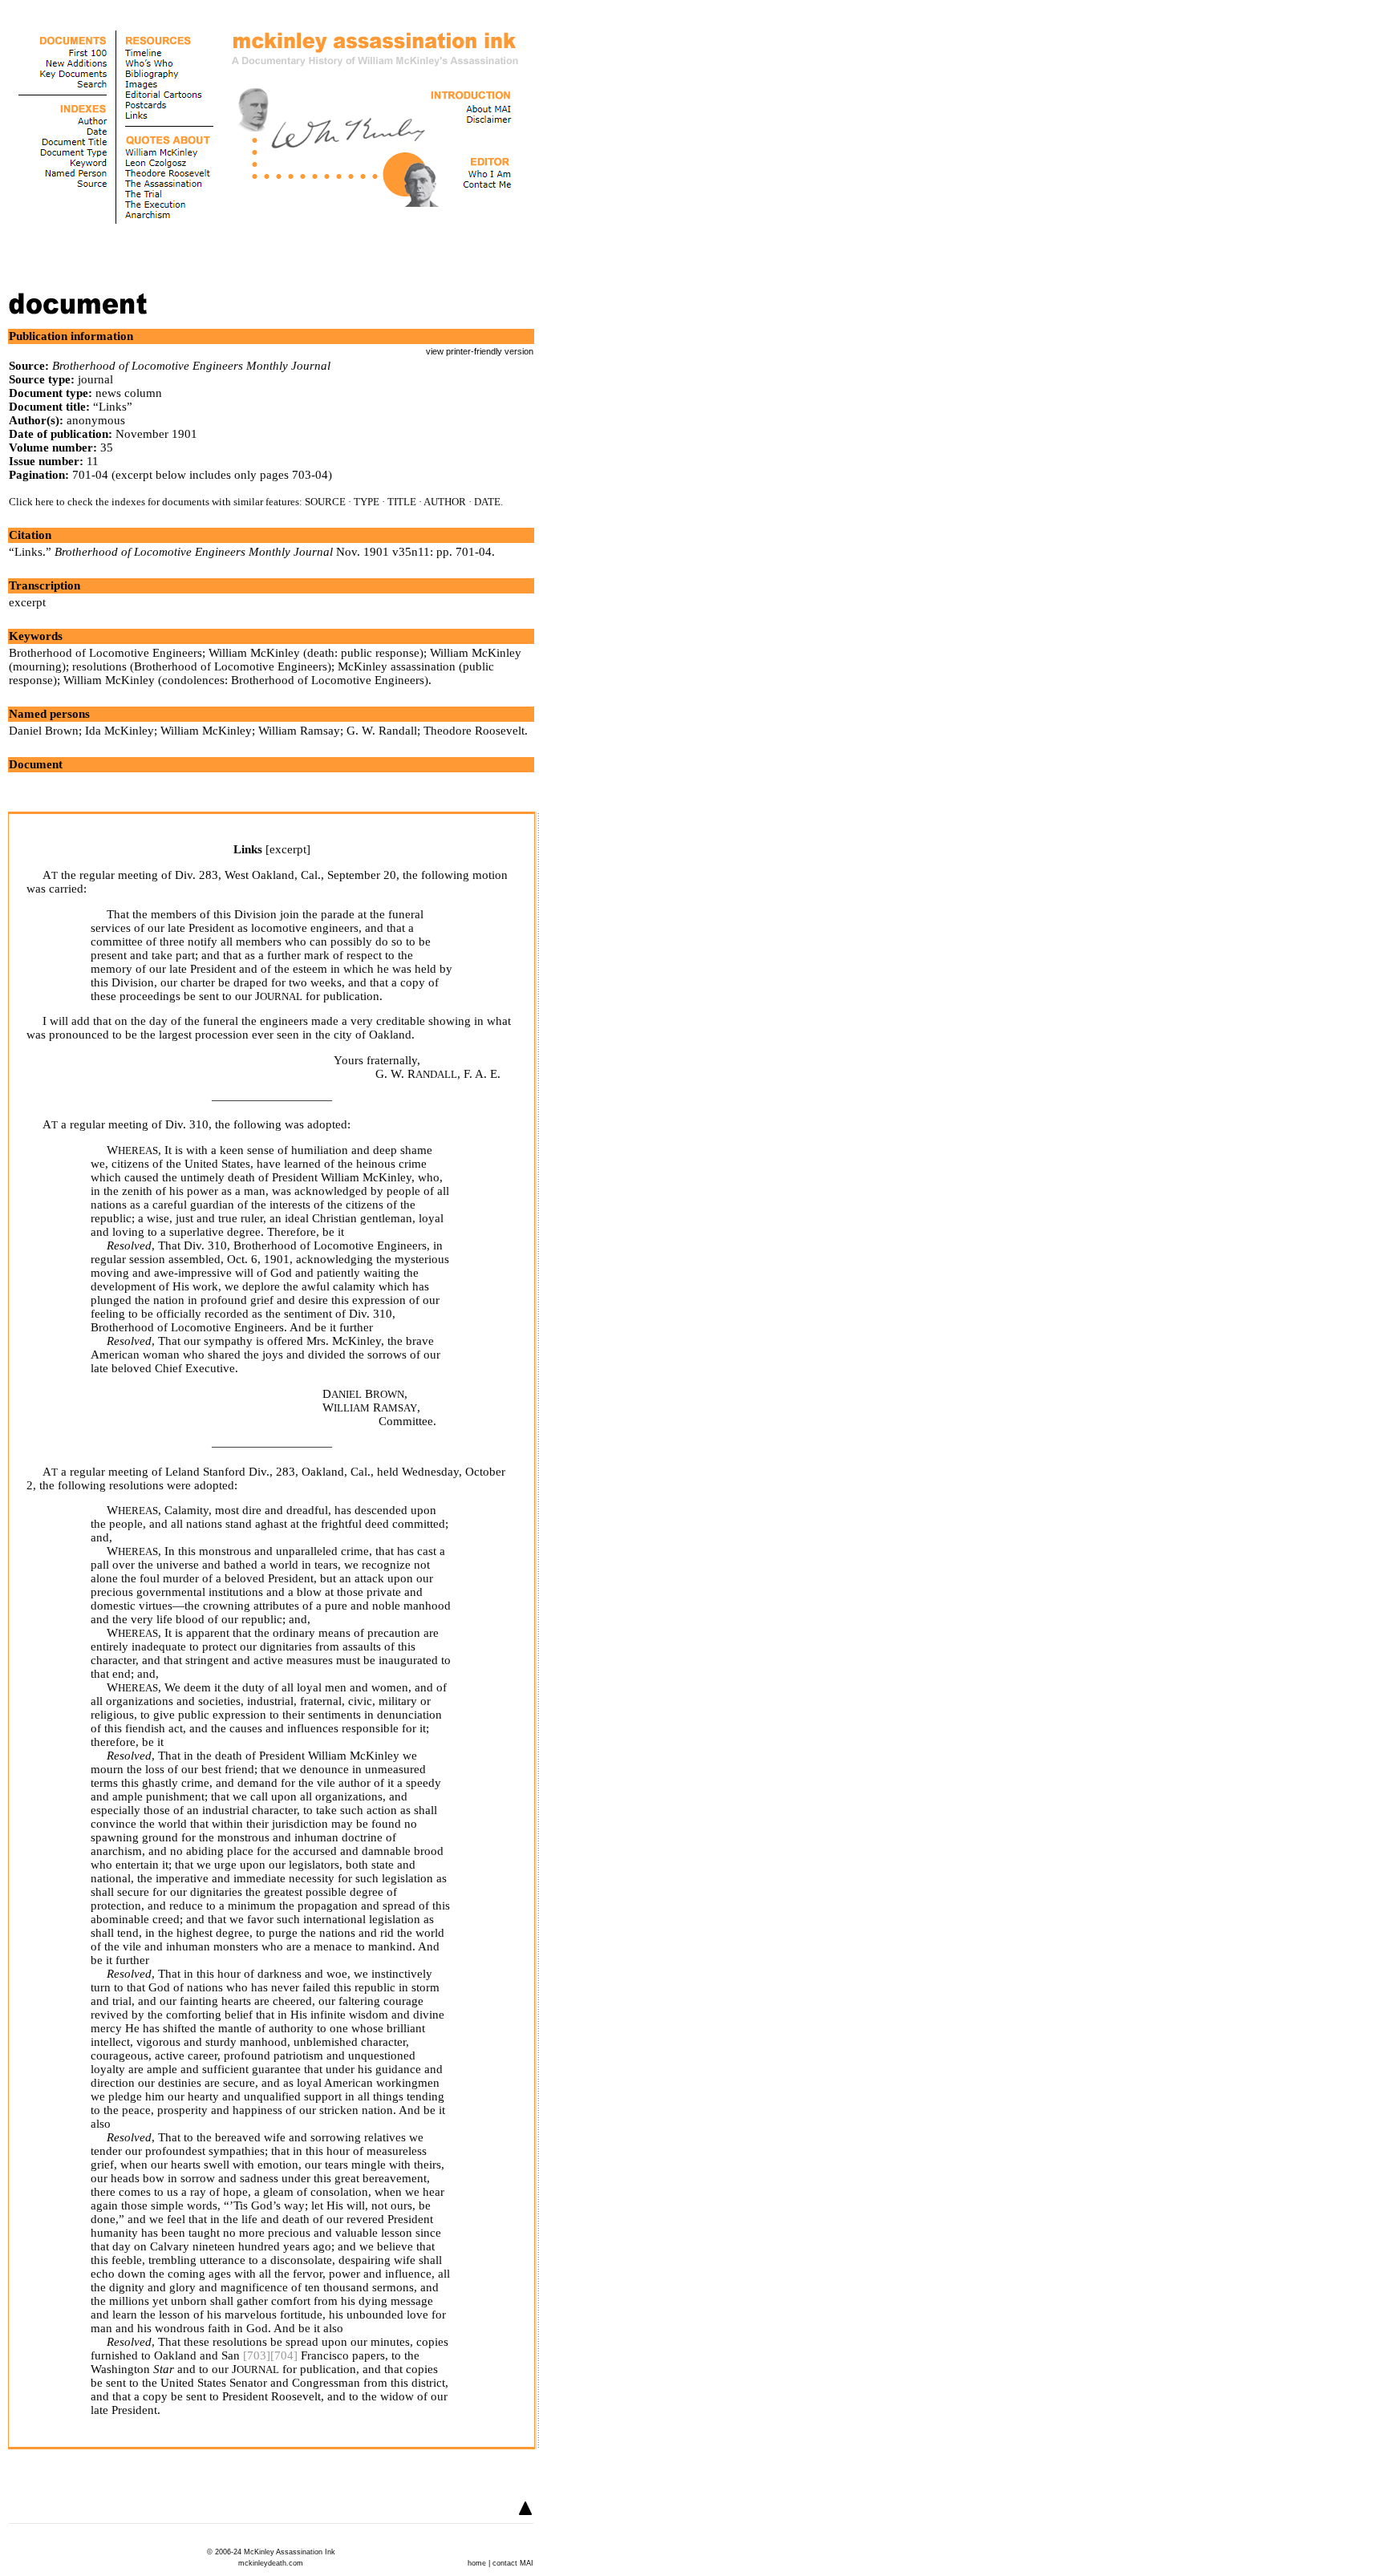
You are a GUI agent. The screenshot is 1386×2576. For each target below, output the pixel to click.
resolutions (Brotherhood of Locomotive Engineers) (202, 666)
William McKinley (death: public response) (316, 653)
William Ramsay (299, 731)
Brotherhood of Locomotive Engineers (105, 653)
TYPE (367, 502)
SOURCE (325, 502)
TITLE (402, 502)
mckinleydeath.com (271, 2563)
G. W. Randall (382, 731)
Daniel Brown (44, 731)
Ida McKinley (120, 731)
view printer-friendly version (480, 351)
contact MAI (513, 2563)
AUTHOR (445, 502)
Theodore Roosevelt (474, 731)
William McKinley (206, 731)
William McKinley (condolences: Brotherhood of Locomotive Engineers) (246, 680)
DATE (487, 502)
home (477, 2563)
